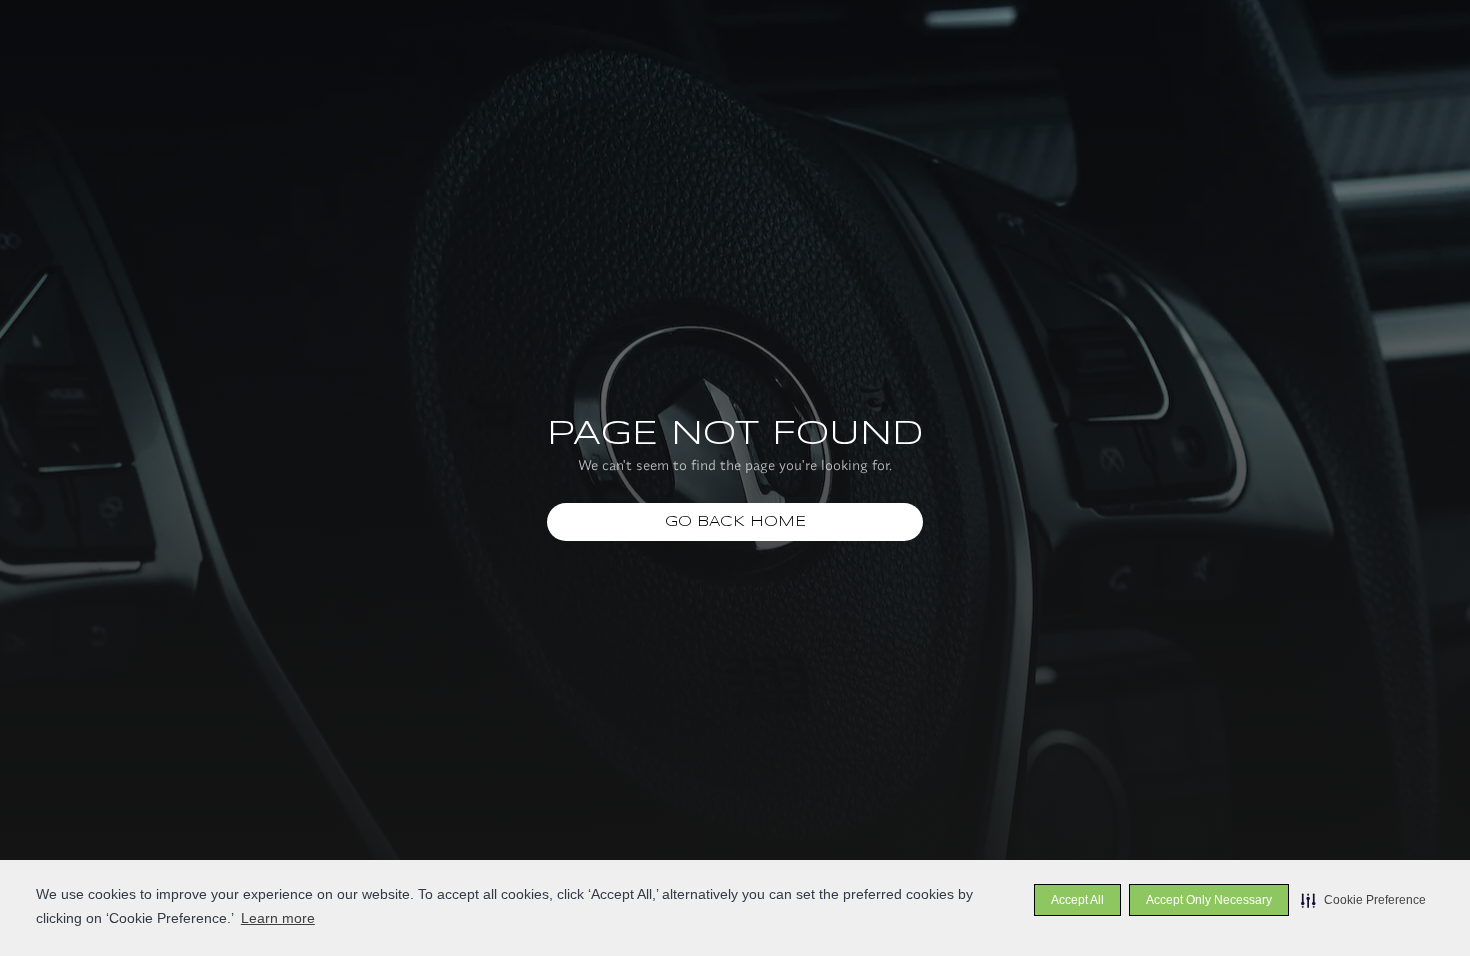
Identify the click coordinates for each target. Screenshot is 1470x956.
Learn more (278, 918)
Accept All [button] (1077, 900)
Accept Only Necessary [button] (1209, 900)
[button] (1363, 900)
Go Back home (735, 522)
